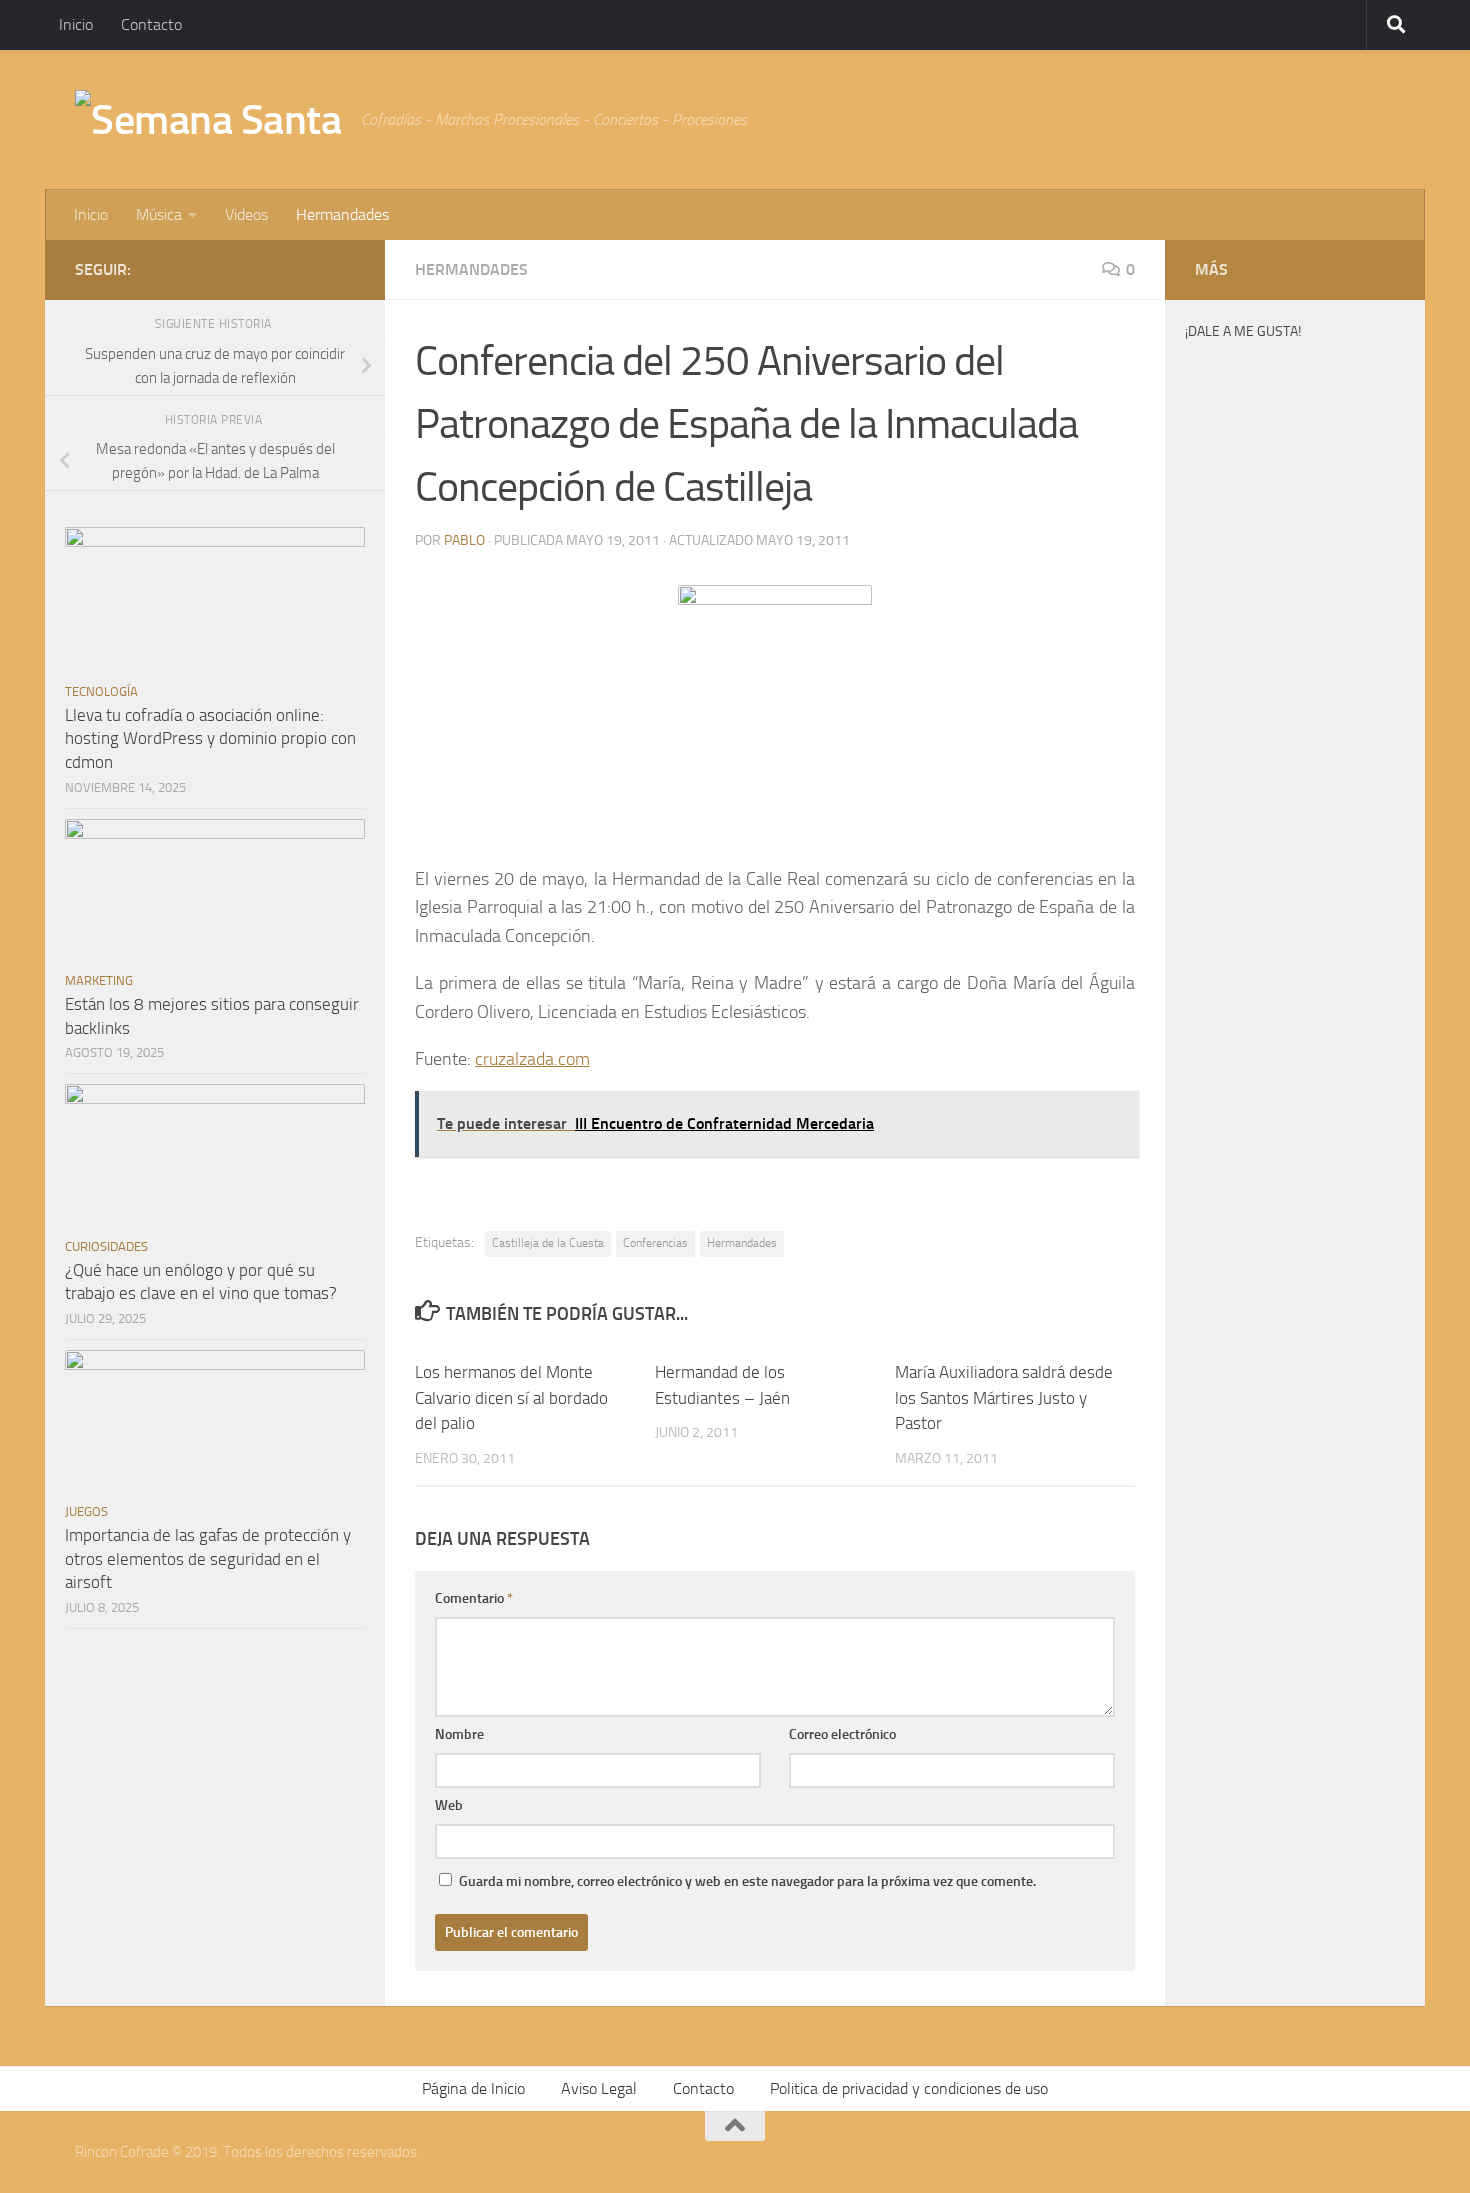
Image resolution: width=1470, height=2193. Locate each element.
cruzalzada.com (532, 1059)
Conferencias (655, 1243)
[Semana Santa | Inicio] (208, 120)
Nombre (459, 1734)
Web (449, 1805)
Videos (246, 214)
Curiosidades (106, 1246)
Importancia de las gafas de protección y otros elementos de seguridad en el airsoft (208, 1558)
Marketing (99, 980)
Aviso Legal (599, 2088)
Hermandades (342, 214)
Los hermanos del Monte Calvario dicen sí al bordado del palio (511, 1397)
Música (159, 214)
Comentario (474, 1598)
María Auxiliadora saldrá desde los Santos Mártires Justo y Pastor (1004, 1397)
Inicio (76, 24)
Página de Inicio (473, 2088)
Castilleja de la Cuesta (548, 1243)
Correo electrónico (842, 1734)
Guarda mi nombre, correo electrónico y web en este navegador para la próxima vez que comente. (747, 1881)
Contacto (151, 24)
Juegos (86, 1511)
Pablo (464, 540)
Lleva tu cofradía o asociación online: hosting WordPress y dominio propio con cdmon (210, 738)
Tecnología (101, 691)
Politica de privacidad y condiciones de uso (909, 2088)
